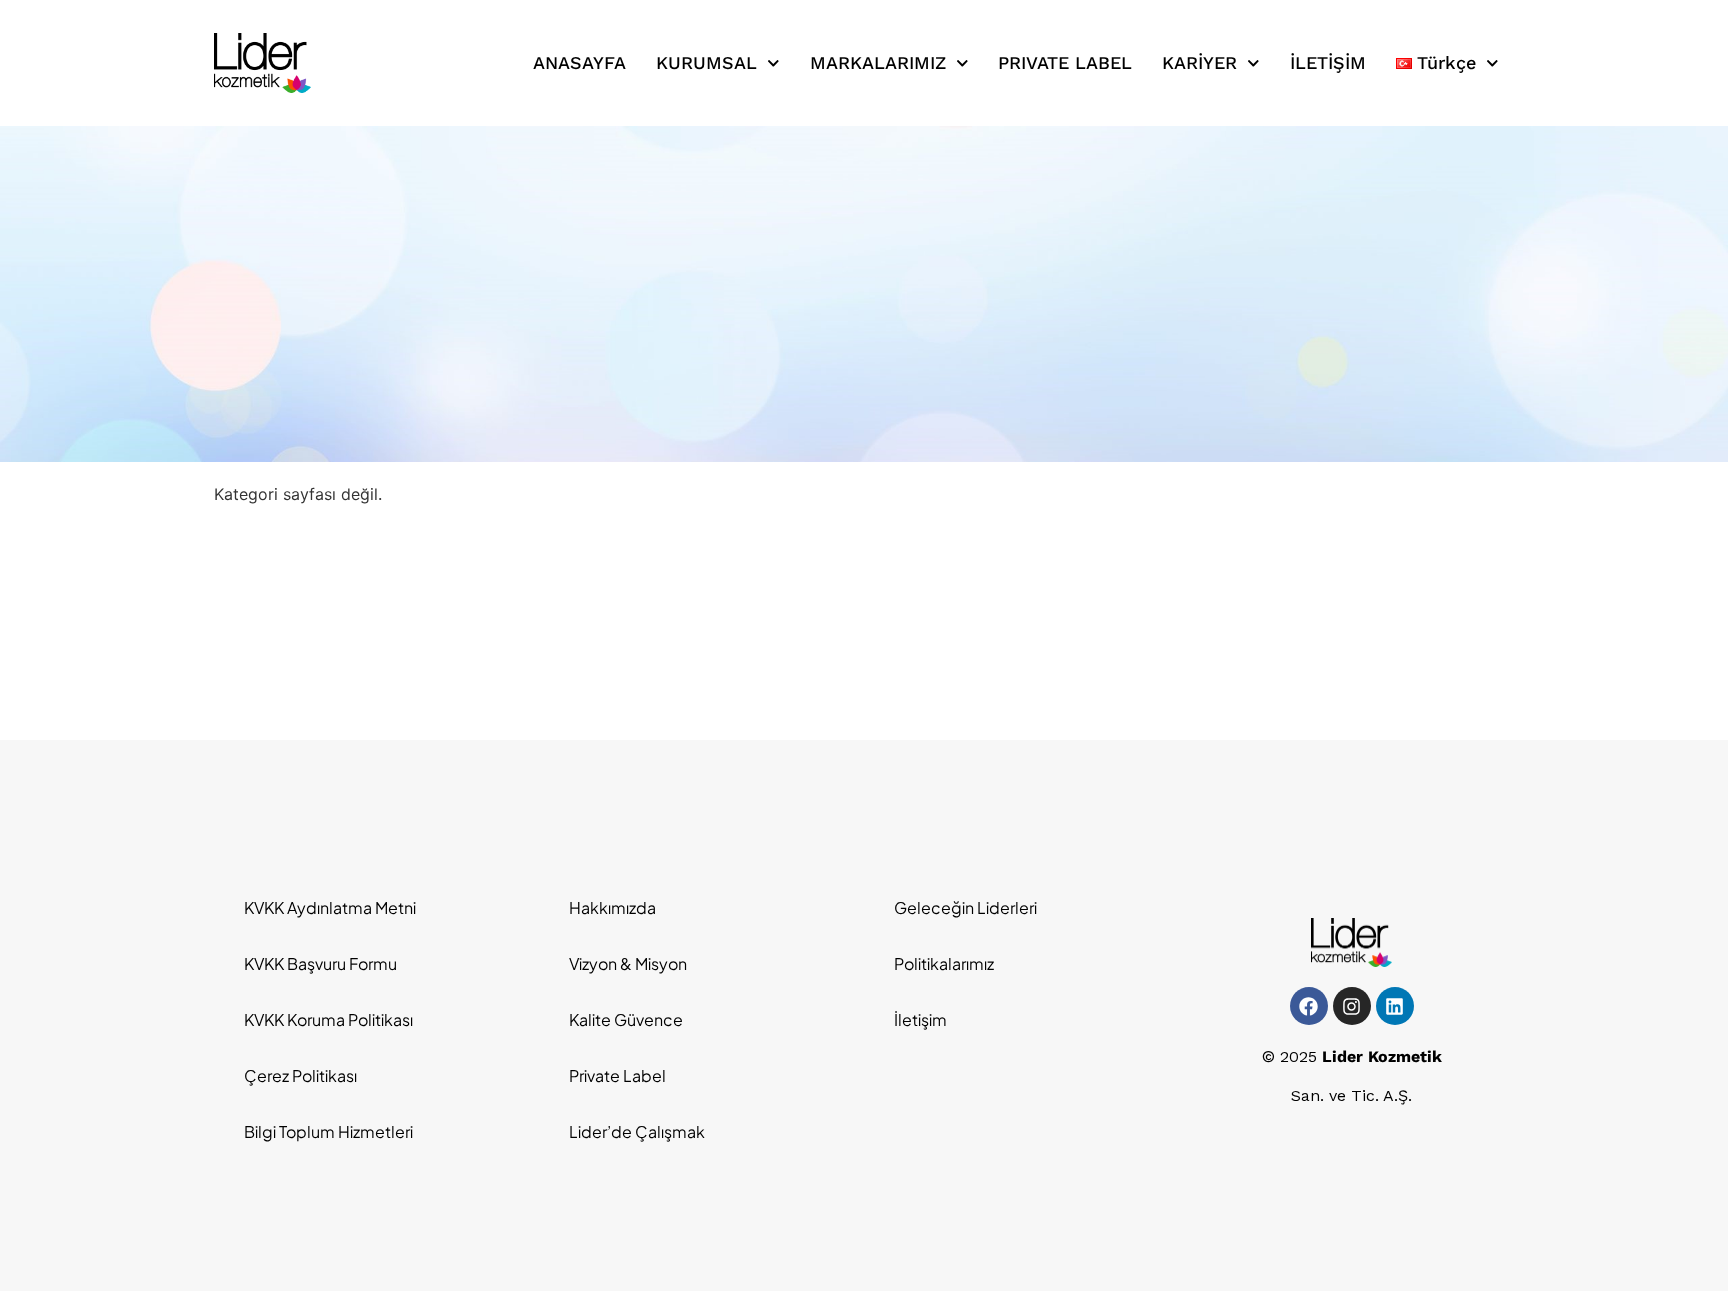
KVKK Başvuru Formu (320, 963)
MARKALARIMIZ (878, 62)
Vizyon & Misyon (628, 963)
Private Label (617, 1075)
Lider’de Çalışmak (637, 1131)
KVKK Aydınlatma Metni (330, 907)
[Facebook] (1309, 1006)
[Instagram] (1352, 1006)
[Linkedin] (1395, 1006)
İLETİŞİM (1328, 62)
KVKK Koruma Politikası (328, 1019)
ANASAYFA (579, 62)
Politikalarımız (944, 963)
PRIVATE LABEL (1065, 62)
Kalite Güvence (626, 1019)
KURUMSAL (706, 62)
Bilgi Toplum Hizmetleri (328, 1131)
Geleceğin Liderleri (965, 907)
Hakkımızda (612, 907)
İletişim (920, 1019)
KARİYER (1199, 62)
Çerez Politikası (300, 1075)
